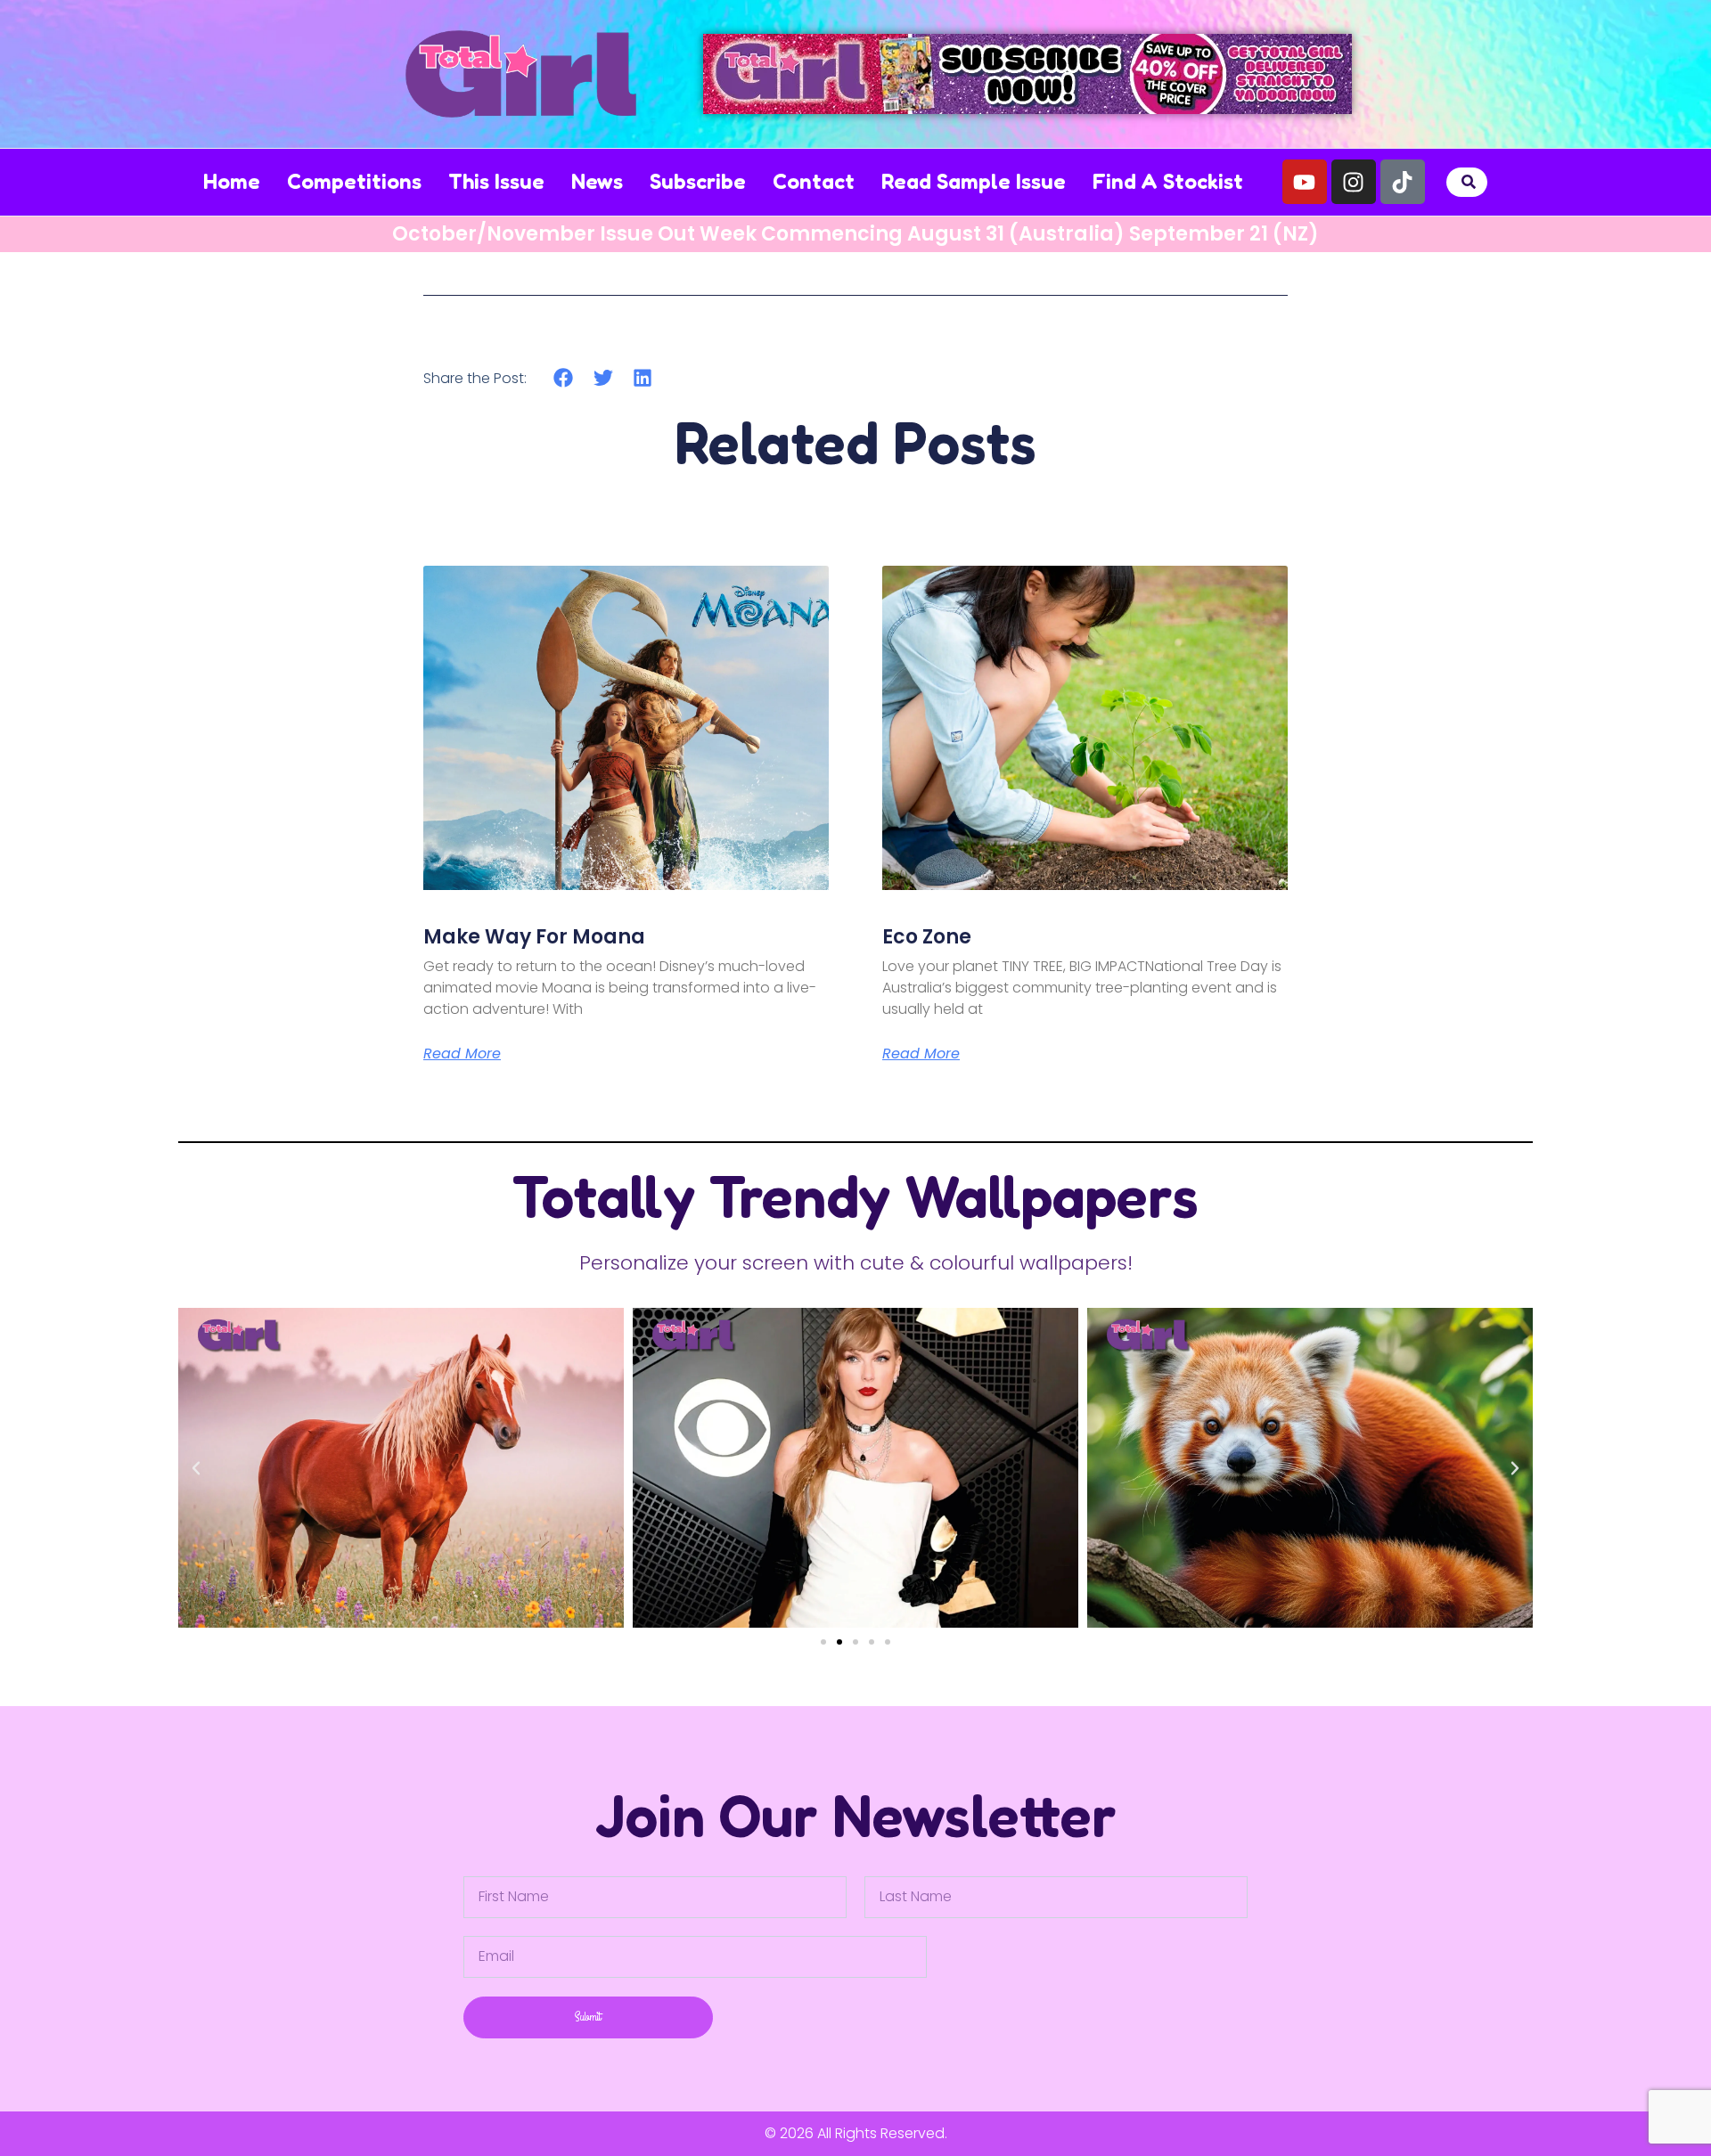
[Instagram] (1354, 182)
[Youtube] (1305, 182)
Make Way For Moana (534, 937)
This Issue (496, 181)
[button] (1469, 182)
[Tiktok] (1403, 182)
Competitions (354, 181)
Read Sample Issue (974, 181)
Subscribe (698, 181)
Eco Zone (927, 937)
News (597, 181)
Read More (462, 1054)
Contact (814, 181)
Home (232, 181)
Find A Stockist (1168, 181)
